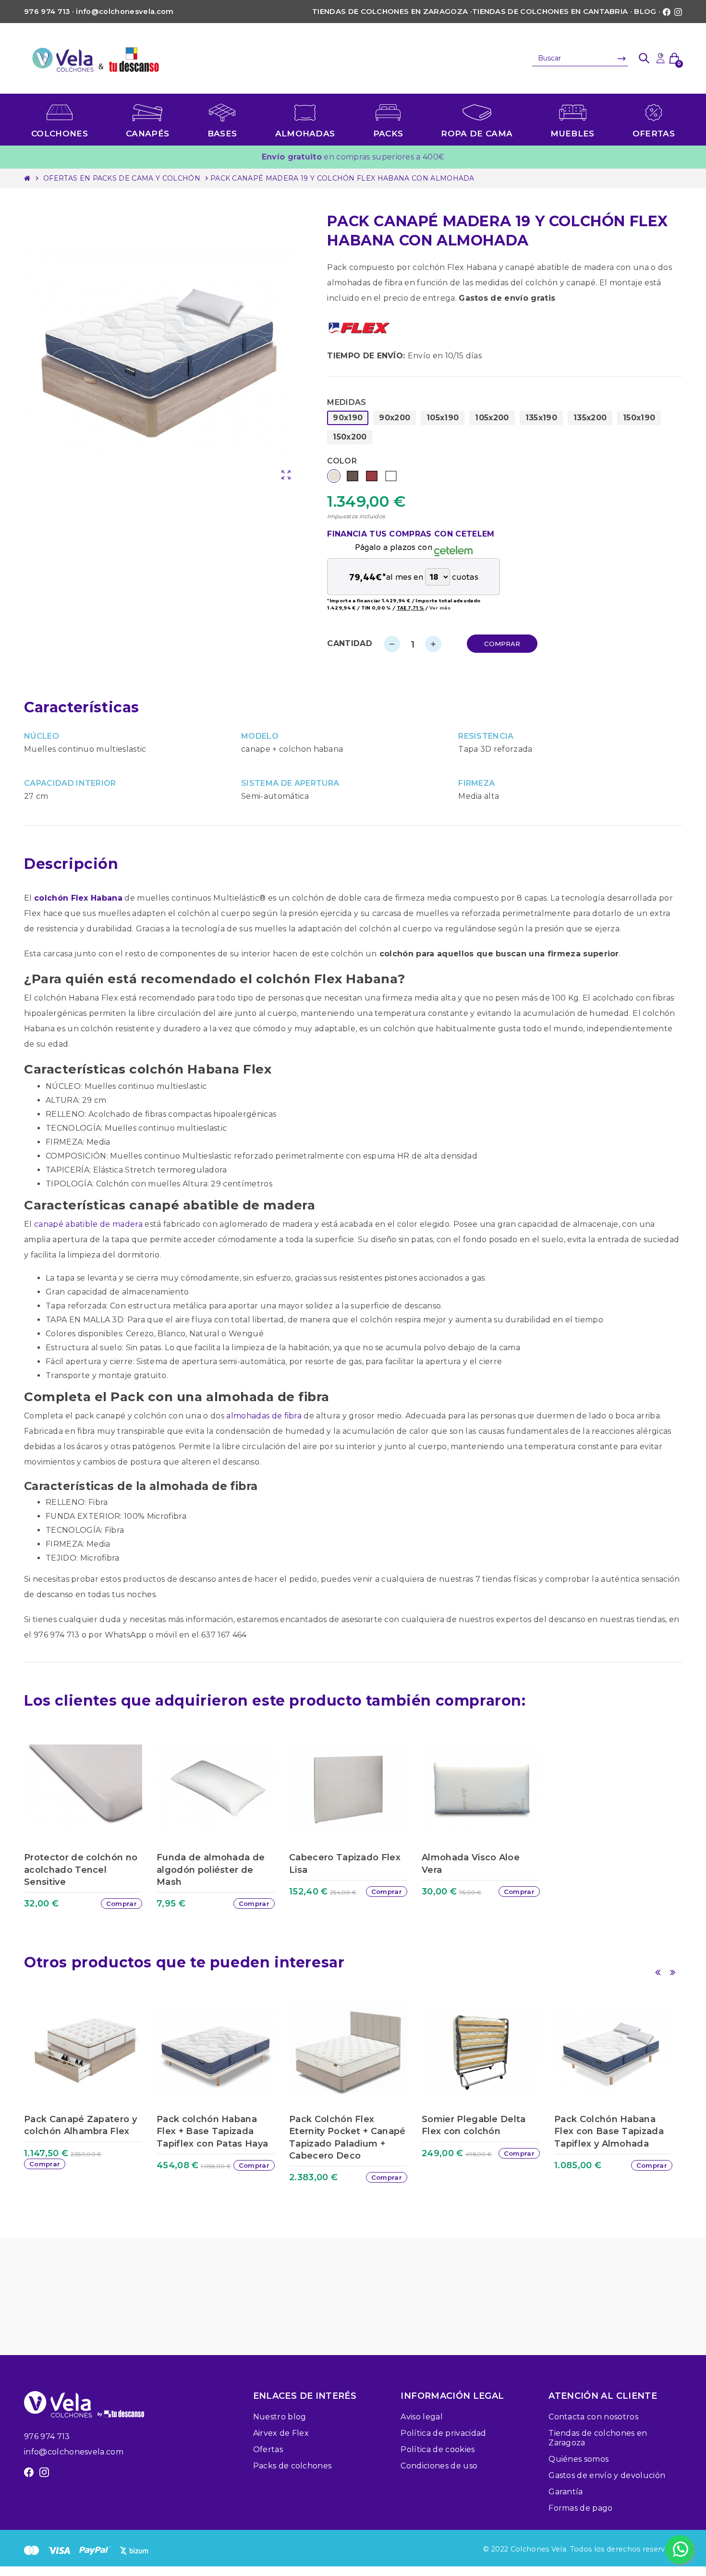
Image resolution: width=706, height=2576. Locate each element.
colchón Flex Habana (78, 898)
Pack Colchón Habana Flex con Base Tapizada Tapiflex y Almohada (609, 2131)
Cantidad (350, 643)
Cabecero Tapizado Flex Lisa (345, 1863)
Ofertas (268, 2449)
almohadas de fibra (264, 1416)
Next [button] (672, 1972)
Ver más (440, 608)
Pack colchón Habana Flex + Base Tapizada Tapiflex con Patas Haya (212, 2131)
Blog (645, 12)
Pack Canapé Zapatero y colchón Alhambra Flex (80, 2125)
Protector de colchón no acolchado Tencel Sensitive (81, 1869)
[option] (88, 1831)
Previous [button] (657, 1972)
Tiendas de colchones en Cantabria (550, 12)
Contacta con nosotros (593, 2417)
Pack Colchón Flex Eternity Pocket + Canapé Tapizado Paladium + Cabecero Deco (347, 2137)
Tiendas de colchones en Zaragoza (390, 12)
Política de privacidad (443, 2433)
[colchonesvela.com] (96, 58)
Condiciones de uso (439, 2466)
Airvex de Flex (281, 2433)
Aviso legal (422, 2417)
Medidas (347, 402)
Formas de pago (580, 2508)
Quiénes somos (578, 2459)
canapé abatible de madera (88, 1224)
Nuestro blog (280, 2417)
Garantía (566, 2492)
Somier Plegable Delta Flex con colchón (474, 2125)
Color (342, 461)
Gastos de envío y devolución (607, 2475)
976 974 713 (47, 2436)
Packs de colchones (292, 2466)
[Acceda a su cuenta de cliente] (660, 58)
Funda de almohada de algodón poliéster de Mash (211, 1869)
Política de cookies (438, 2449)
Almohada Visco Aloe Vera (471, 1863)
